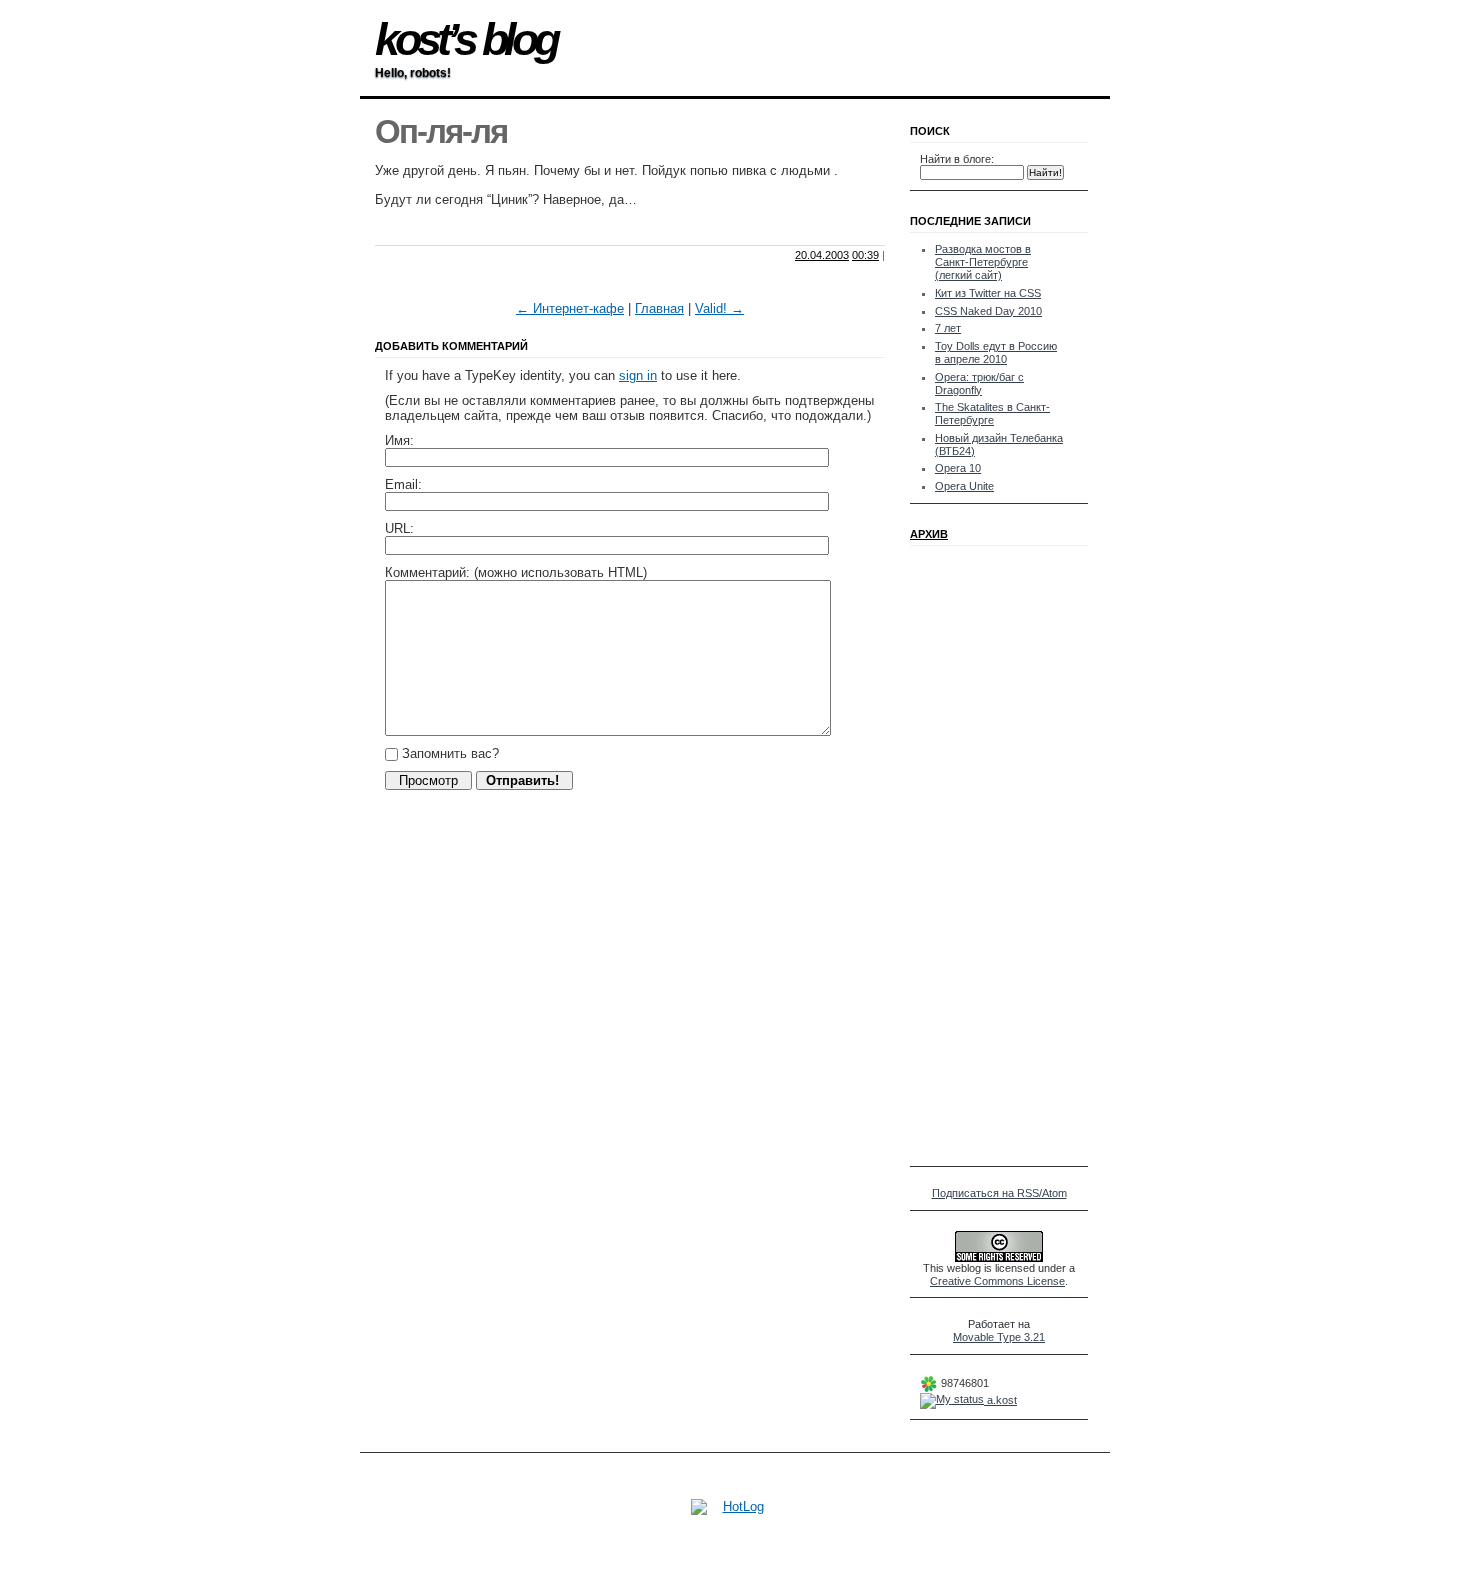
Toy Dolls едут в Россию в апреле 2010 (996, 352)
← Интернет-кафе (570, 308)
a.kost (1000, 1400)
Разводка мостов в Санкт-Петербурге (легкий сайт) (983, 262)
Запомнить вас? (448, 753)
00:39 (865, 255)
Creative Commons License (997, 1281)
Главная (659, 308)
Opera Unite (964, 486)
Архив (929, 534)
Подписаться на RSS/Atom (999, 1193)
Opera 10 (958, 468)
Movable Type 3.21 (999, 1337)
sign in (638, 375)
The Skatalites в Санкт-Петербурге (992, 413)
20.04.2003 (822, 255)
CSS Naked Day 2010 (988, 311)
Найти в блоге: (957, 159)
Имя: (399, 440)
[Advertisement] (609, 227)
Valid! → (719, 308)
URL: (399, 528)
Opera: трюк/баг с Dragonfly (979, 383)
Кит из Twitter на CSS (988, 293)
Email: (403, 484)
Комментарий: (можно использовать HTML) (516, 572)
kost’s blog (465, 39)
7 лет (948, 328)
